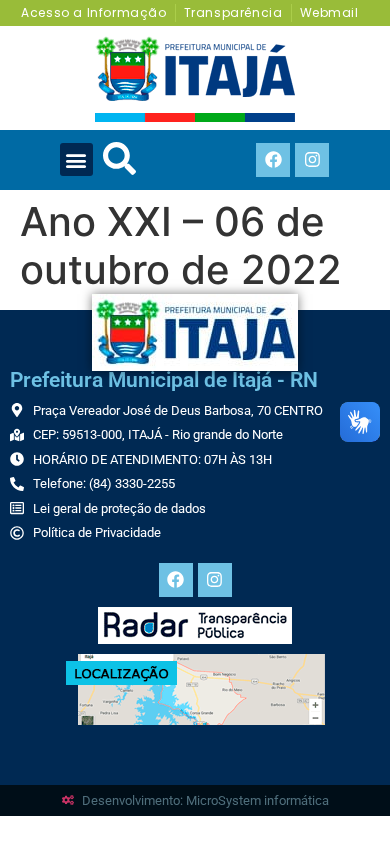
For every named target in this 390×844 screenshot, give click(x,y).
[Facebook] (273, 160)
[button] (76, 159)
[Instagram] (312, 160)
